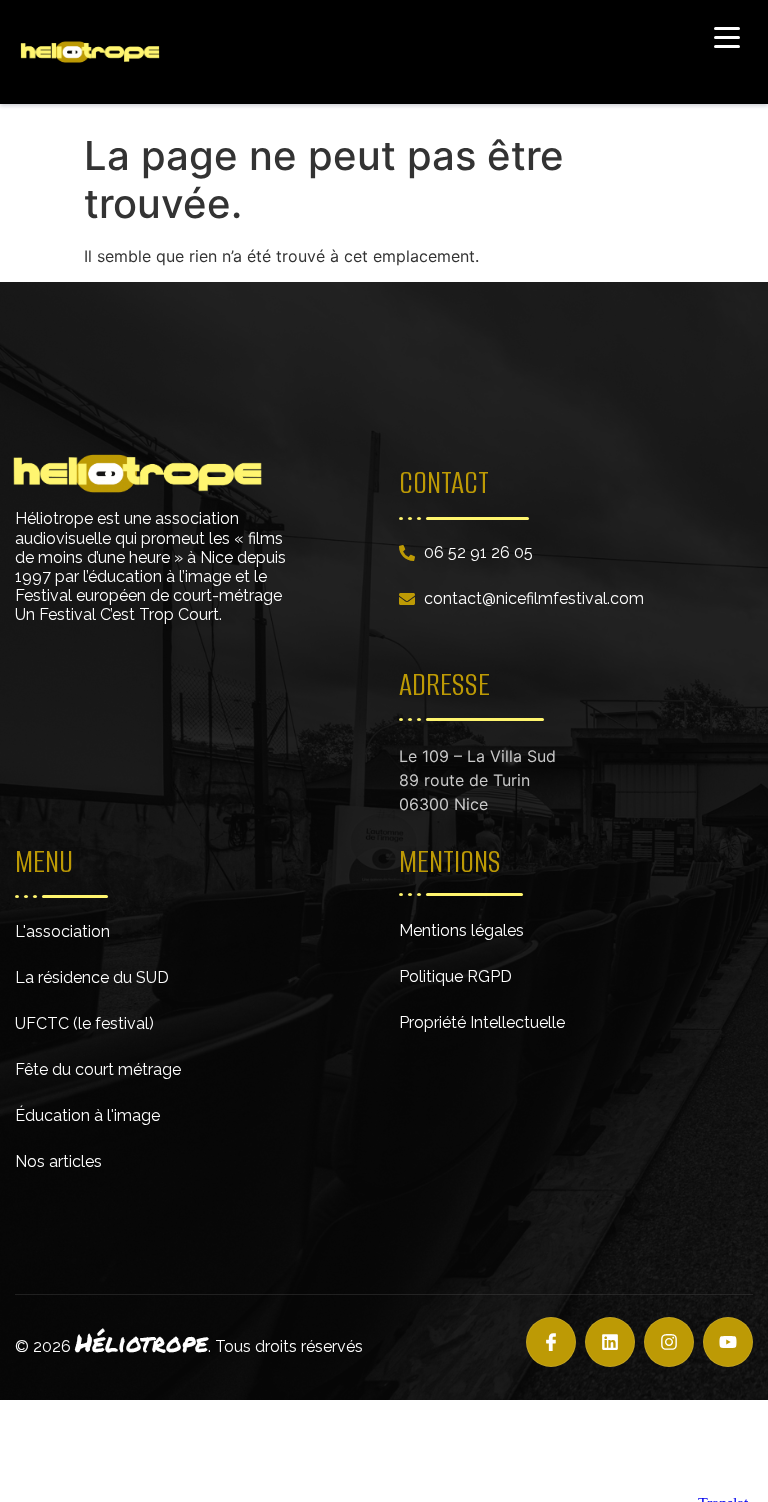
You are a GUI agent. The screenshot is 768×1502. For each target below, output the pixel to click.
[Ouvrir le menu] (727, 37)
